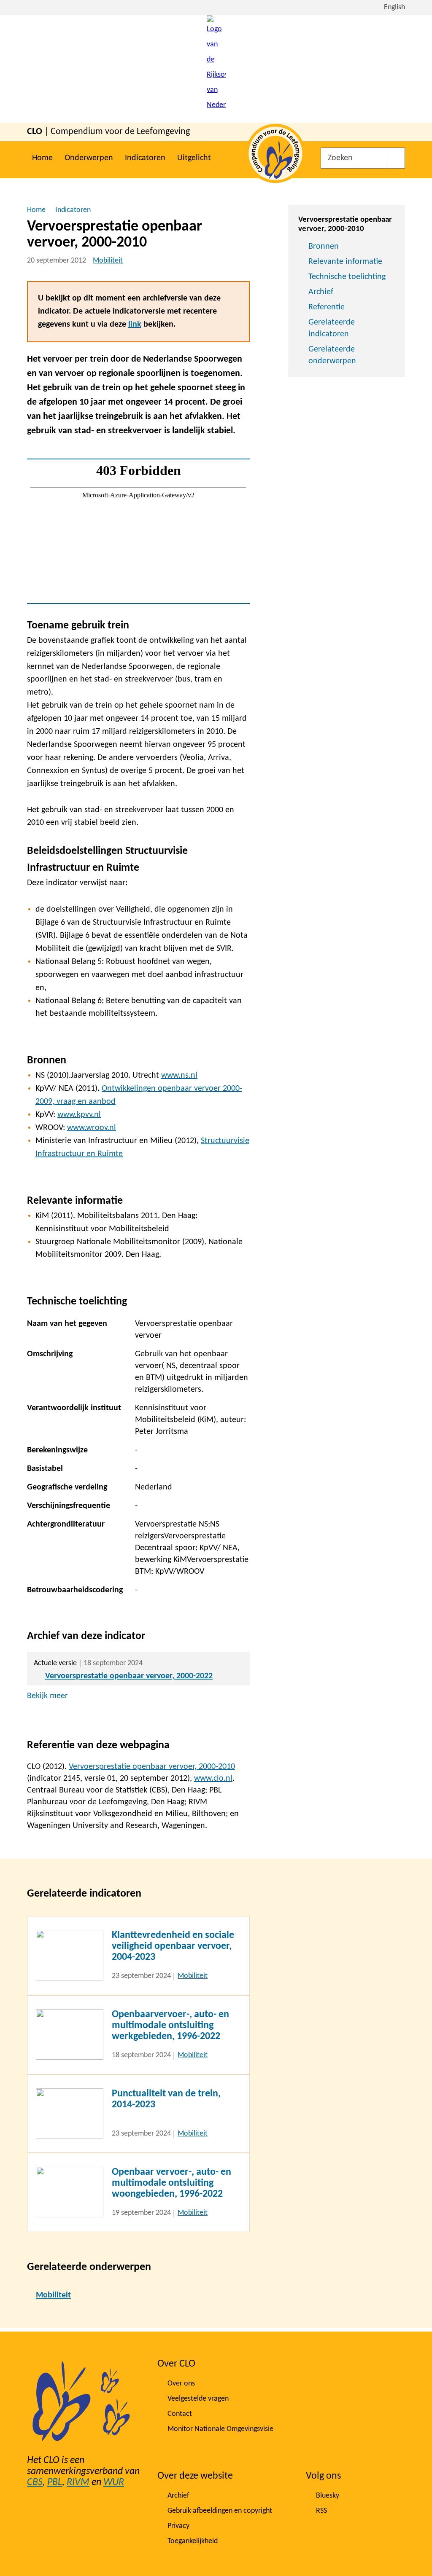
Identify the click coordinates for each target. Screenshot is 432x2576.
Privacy (178, 2526)
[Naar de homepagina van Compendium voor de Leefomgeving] (216, 69)
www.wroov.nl (92, 1128)
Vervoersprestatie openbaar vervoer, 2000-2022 (129, 1676)
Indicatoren (145, 158)
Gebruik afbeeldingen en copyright (220, 2511)
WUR (114, 2482)
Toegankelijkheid (193, 2541)
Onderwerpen (89, 158)
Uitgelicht (194, 158)
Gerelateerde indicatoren (332, 328)
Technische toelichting (347, 277)
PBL (55, 2482)
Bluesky (328, 2496)
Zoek (396, 158)
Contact (180, 2414)
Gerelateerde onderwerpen (332, 355)
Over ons (181, 2384)
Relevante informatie (345, 262)
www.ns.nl (179, 1076)
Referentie (327, 307)
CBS (35, 2482)
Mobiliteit (108, 261)
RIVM (78, 2482)
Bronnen (324, 247)
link (135, 325)
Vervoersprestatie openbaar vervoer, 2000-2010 (152, 1767)
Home (42, 158)
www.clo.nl (213, 1779)
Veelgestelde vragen (198, 2399)
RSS (321, 2511)
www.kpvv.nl (79, 1115)
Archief (321, 292)
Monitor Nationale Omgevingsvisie (220, 2429)
